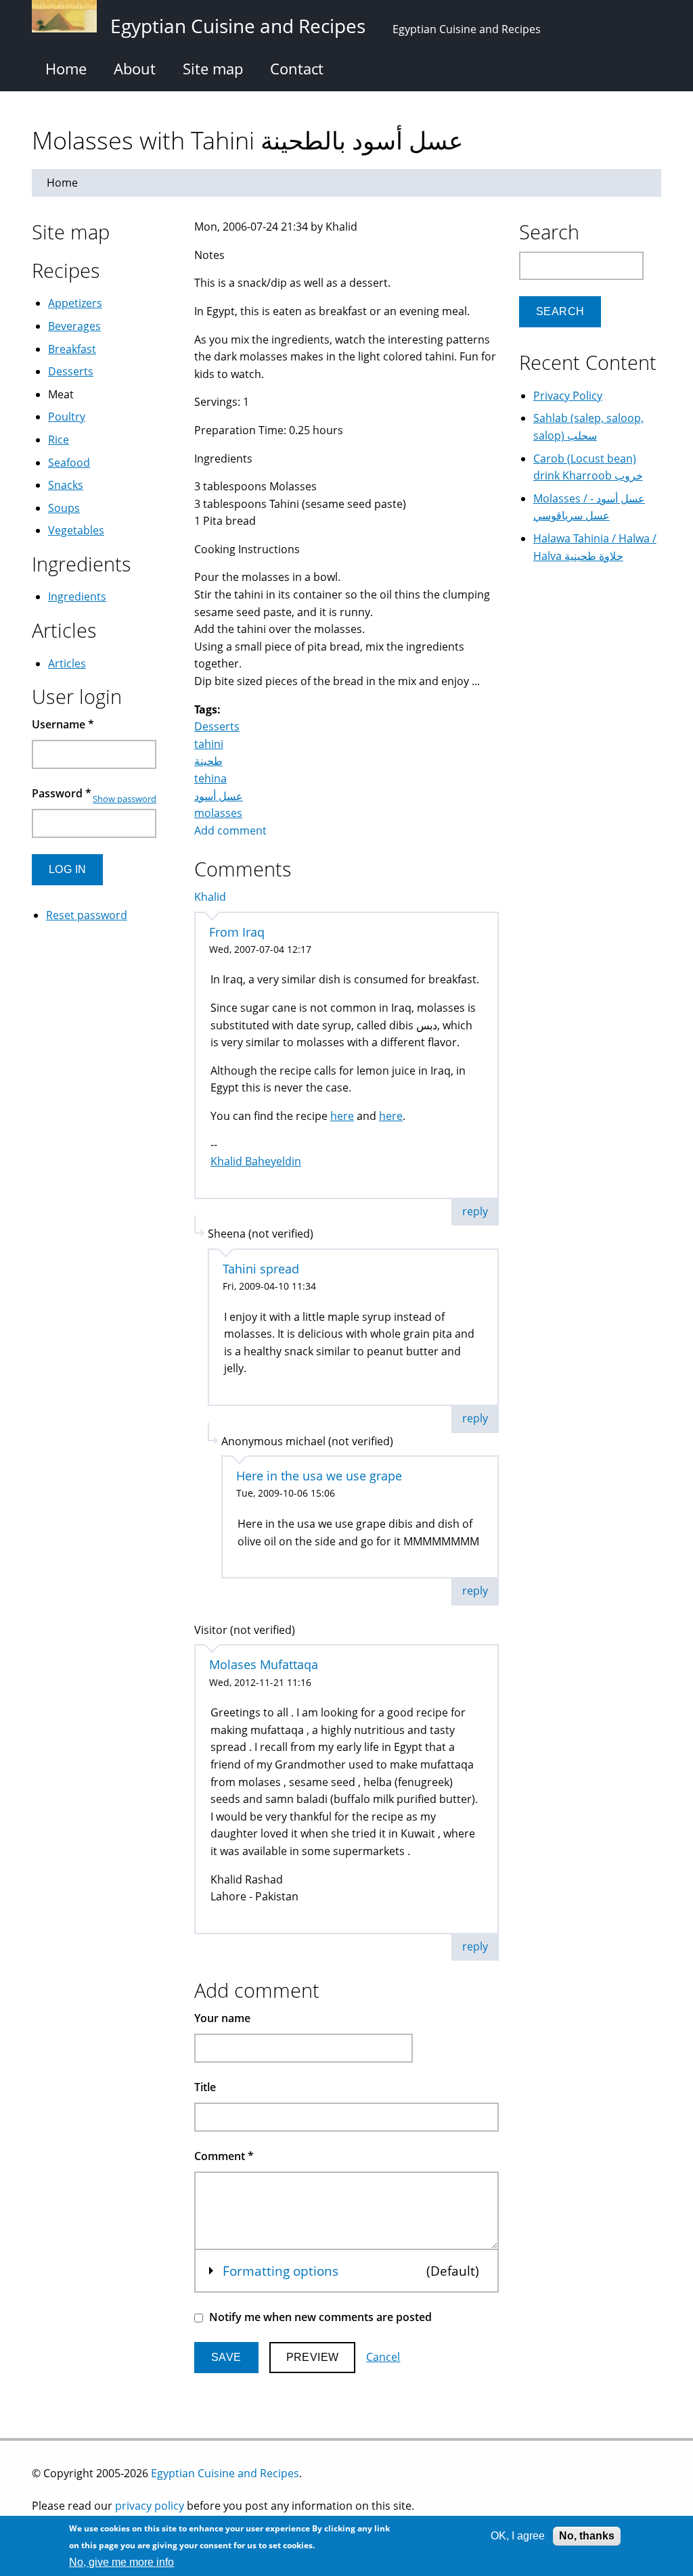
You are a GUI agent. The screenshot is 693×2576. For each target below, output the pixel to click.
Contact (297, 68)
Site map (213, 68)
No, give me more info (121, 2562)
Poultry (67, 417)
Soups (64, 508)
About (135, 68)
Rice (59, 440)
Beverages (74, 326)
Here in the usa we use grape (319, 1476)
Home (66, 68)
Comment (224, 2156)
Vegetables (76, 530)
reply (475, 1211)
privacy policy (150, 2506)
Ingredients (77, 596)
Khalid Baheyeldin (256, 1161)
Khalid (210, 897)
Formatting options (281, 2271)
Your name (222, 2018)
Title (205, 2087)
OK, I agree (518, 2536)
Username (63, 724)
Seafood (69, 463)
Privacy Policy (568, 396)
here (342, 1116)
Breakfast (72, 349)
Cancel (383, 2357)
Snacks (66, 485)
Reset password (87, 915)
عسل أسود (219, 796)
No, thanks (587, 2536)
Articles (67, 663)
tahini (209, 744)
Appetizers (75, 303)
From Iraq (237, 932)
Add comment (230, 830)
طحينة (208, 761)
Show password (125, 799)
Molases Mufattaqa (264, 1664)
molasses (218, 813)
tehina (210, 778)
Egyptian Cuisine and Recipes (225, 2473)
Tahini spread (261, 1269)
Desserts (217, 726)
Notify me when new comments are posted (320, 2317)
